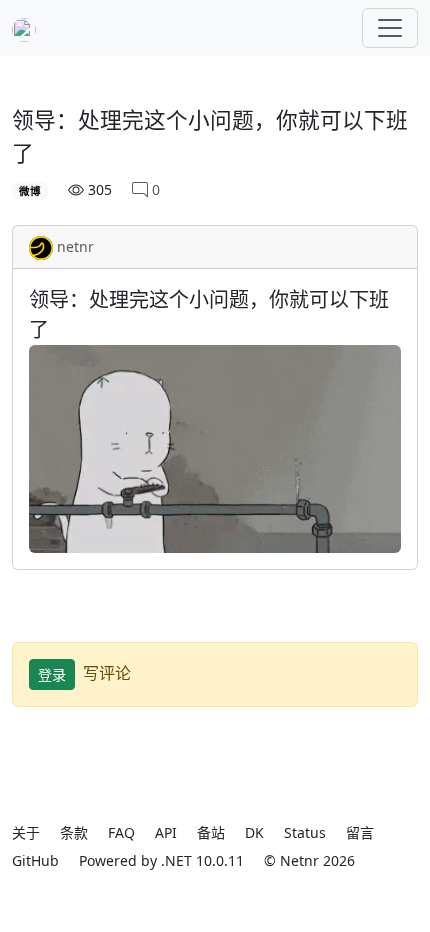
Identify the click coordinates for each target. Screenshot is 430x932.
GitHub (35, 860)
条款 (74, 832)
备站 (211, 832)
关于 (26, 832)
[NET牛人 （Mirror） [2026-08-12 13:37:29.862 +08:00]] (24, 28)
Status (305, 832)
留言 (360, 832)
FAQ (121, 832)
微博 (30, 191)
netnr (75, 246)
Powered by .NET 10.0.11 (161, 860)
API (166, 832)
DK (254, 832)
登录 (52, 674)
